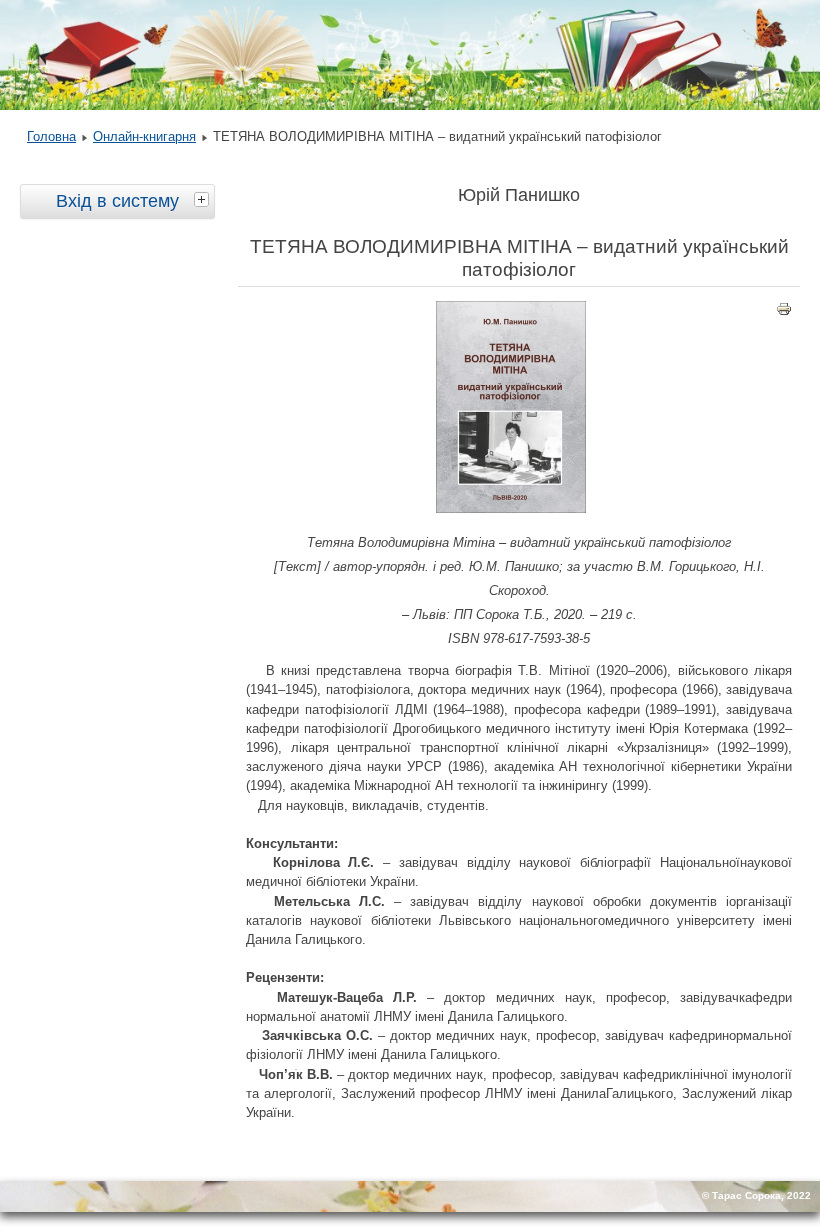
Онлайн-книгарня (144, 136)
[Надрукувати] (784, 313)
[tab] (204, 199)
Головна (51, 136)
